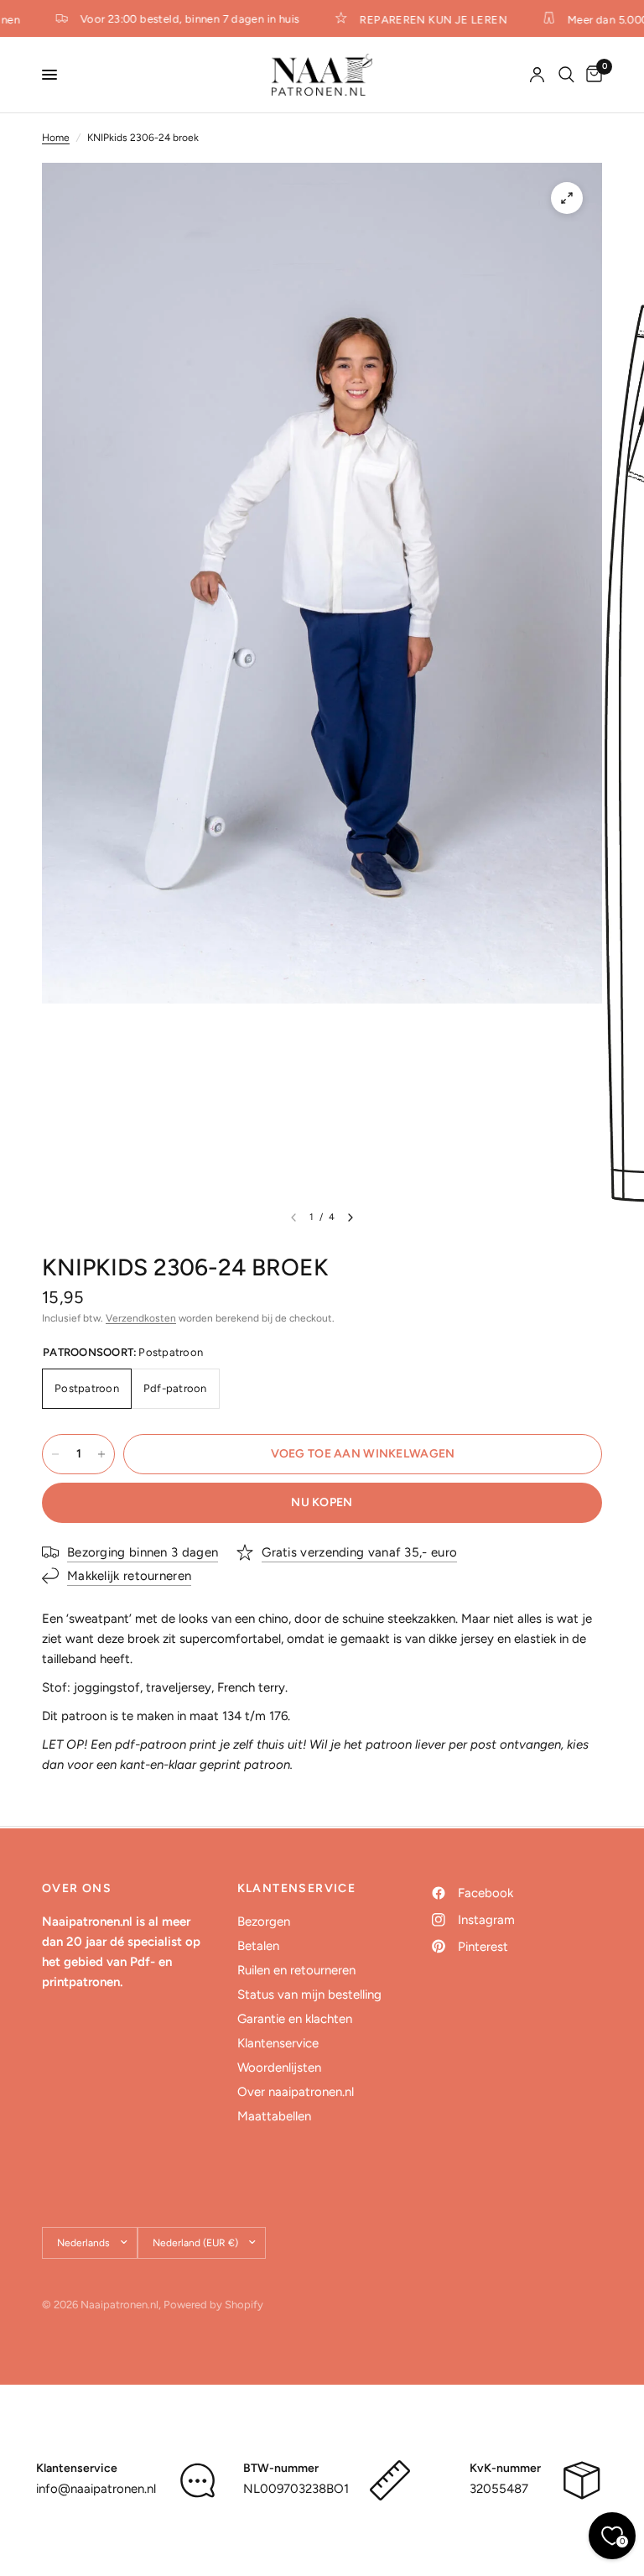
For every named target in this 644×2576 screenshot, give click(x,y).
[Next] (351, 1218)
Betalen (258, 1946)
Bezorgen (264, 1922)
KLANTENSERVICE (297, 1889)
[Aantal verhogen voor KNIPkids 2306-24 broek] (101, 1454)
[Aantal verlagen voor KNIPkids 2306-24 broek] (55, 1454)
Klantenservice (278, 2043)
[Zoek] (566, 75)
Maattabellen (274, 2116)
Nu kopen (322, 1502)
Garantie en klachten (295, 2019)
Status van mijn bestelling (309, 1995)
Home (56, 138)
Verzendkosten (141, 1318)
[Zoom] (567, 198)
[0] (591, 75)
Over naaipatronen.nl (296, 2092)
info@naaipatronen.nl (96, 2489)
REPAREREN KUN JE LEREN (423, 19)
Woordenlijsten (279, 2068)
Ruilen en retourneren (296, 1970)
